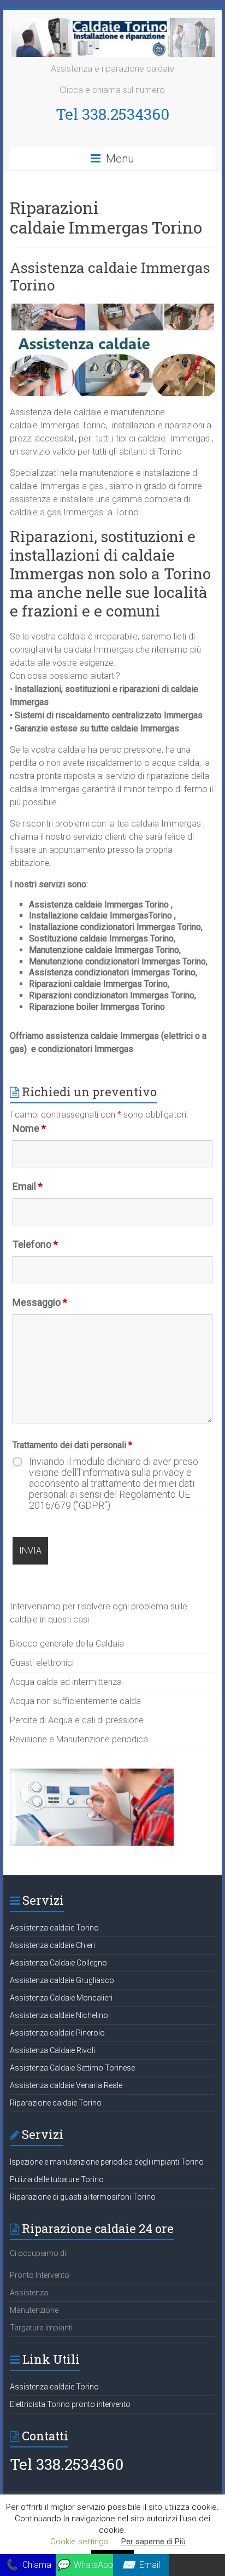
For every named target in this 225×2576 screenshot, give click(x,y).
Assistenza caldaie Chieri (52, 1945)
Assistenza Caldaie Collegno (58, 1963)
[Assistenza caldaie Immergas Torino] (112, 309)
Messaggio (40, 1302)
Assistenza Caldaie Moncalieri (61, 1998)
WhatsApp (85, 2565)
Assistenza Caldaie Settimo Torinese (72, 2068)
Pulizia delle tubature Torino (57, 2179)
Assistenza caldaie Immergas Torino (110, 276)
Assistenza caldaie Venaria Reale (66, 2085)
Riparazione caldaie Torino (56, 2103)
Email (28, 1186)
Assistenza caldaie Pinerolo (57, 2033)
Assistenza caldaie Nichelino (59, 2015)
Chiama (28, 2565)
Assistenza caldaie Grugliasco (62, 1980)
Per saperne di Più (153, 2542)
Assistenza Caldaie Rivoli (52, 2050)
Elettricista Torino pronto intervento (70, 2404)
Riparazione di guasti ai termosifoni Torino (83, 2197)
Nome (29, 1128)
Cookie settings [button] (79, 2542)
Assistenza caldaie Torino (54, 1928)
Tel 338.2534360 (112, 114)
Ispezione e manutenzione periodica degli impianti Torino (107, 2162)
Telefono (35, 1244)
